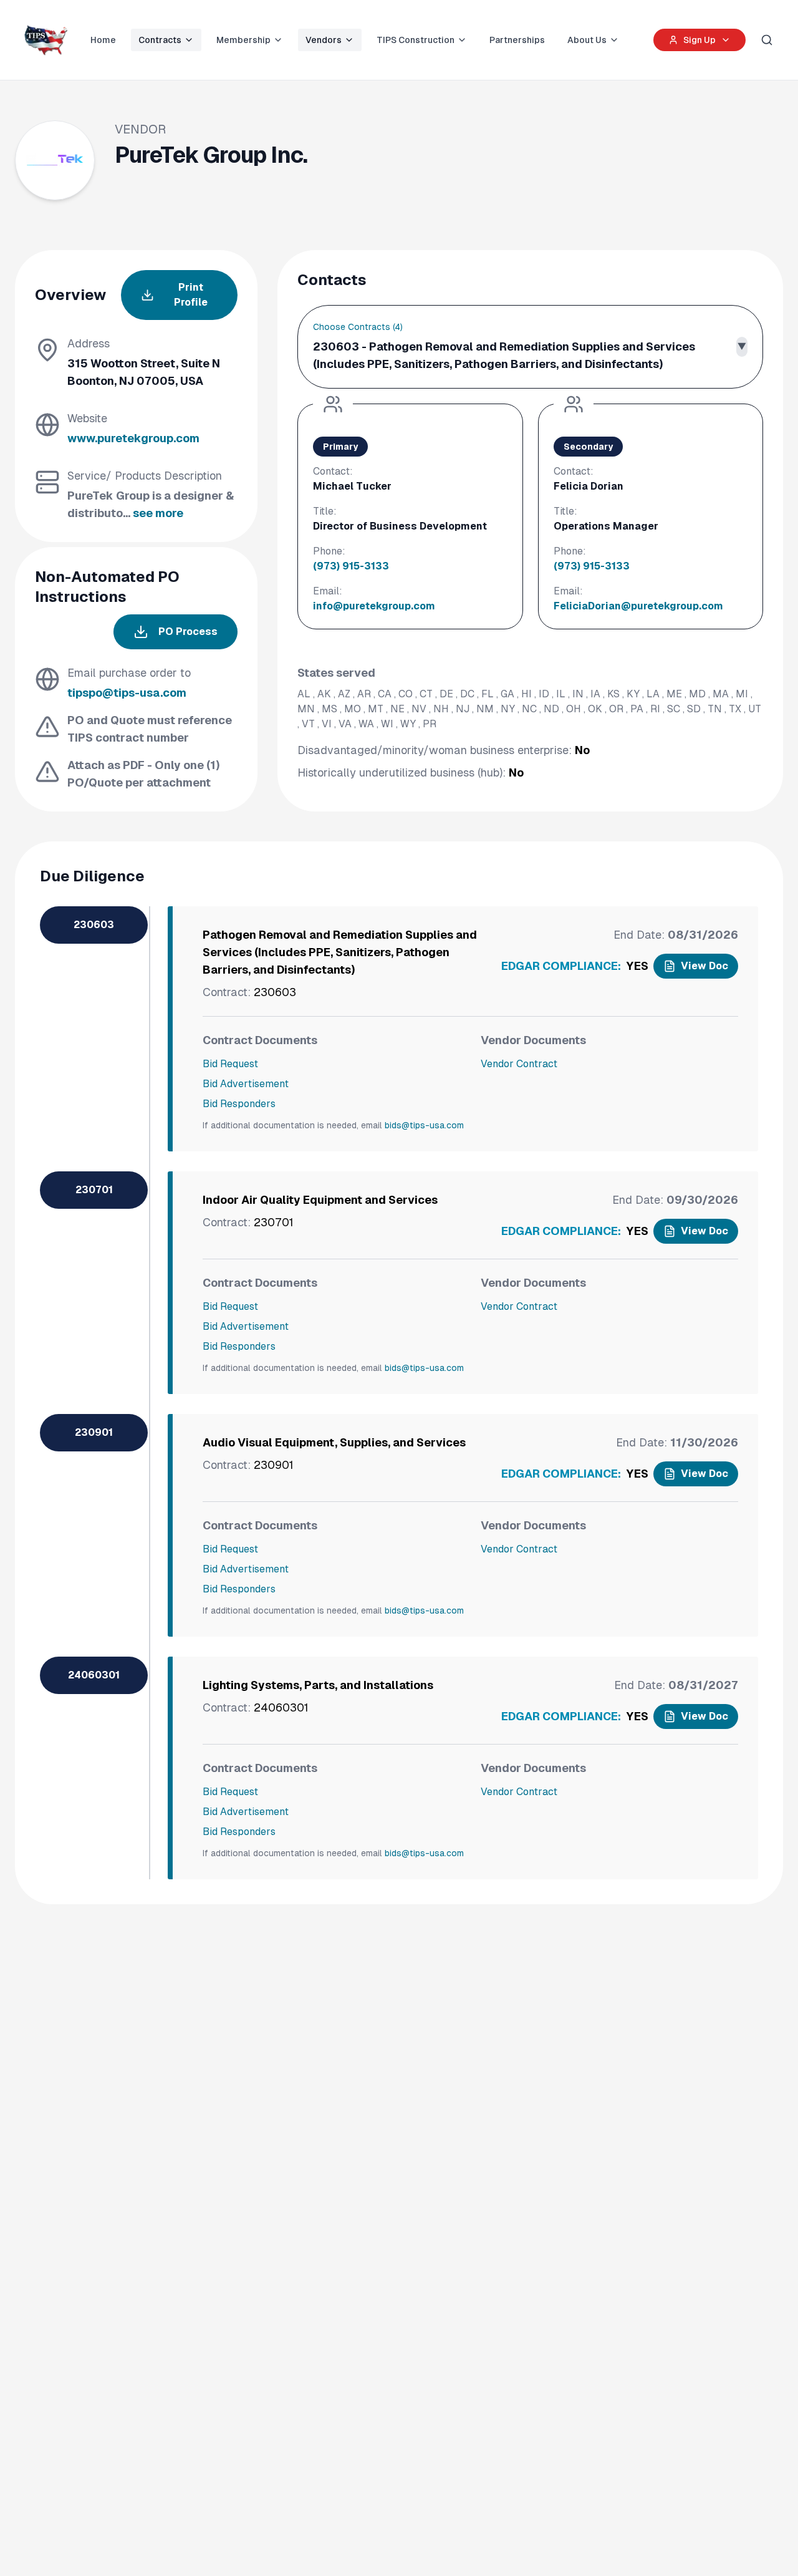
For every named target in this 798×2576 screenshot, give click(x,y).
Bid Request (230, 1064)
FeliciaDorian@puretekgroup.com (638, 606)
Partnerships (517, 40)
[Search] (767, 40)
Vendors (324, 40)
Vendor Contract (519, 1064)
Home (103, 40)
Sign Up (699, 40)
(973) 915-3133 (351, 566)
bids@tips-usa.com (424, 1125)
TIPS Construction (416, 40)
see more (158, 513)
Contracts (160, 40)
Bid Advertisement (246, 1084)
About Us (587, 40)
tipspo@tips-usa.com (127, 693)
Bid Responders (239, 1104)
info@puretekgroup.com (374, 606)
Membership (243, 40)
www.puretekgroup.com (133, 438)
